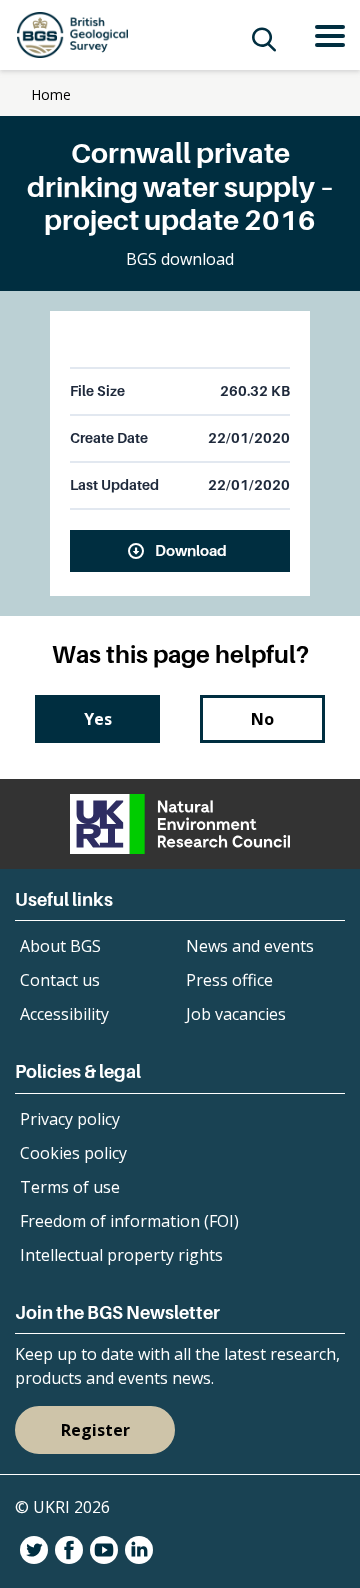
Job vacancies (236, 1014)
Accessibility (64, 1014)
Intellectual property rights (121, 1255)
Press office (229, 980)
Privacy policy (70, 1119)
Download (191, 550)
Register (95, 1430)
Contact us (60, 980)
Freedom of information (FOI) (129, 1221)
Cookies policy (73, 1153)
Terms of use (70, 1187)
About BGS (60, 946)
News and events (250, 946)
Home (51, 94)
